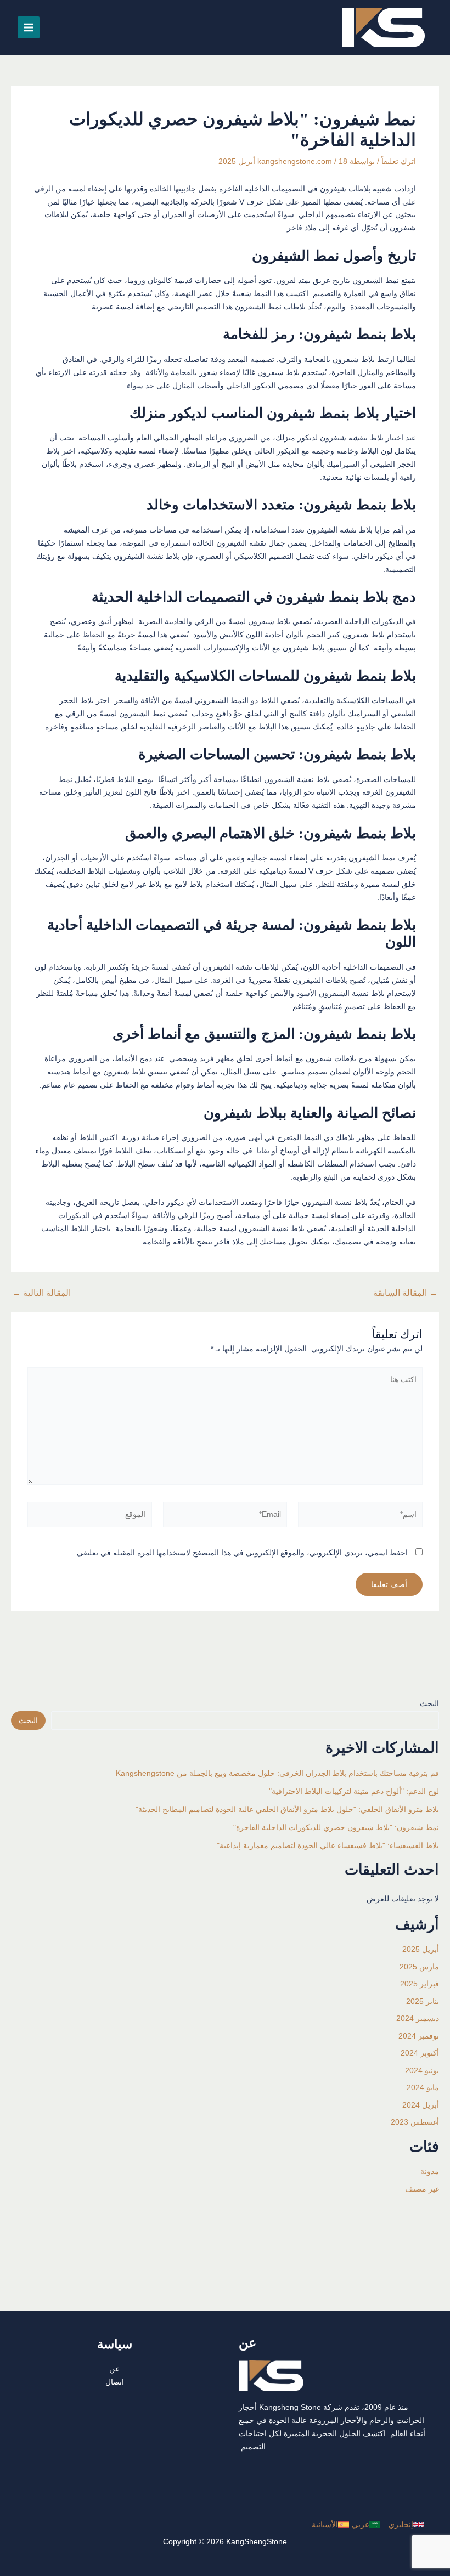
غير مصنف (422, 2189)
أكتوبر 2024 (420, 2053)
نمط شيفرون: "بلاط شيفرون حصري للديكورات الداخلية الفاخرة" (336, 1827)
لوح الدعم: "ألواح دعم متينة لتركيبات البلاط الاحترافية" (354, 1791)
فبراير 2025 (420, 1984)
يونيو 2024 (422, 2070)
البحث (429, 1703)
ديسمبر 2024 (418, 2018)
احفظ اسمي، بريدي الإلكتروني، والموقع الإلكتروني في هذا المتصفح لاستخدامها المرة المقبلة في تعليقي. (241, 1553)
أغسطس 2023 (415, 2122)
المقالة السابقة (406, 1293)
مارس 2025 (419, 1967)
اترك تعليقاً (399, 161)
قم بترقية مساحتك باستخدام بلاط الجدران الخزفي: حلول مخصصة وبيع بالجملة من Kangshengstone (277, 1773)
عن (114, 2369)
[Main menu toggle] (29, 27)
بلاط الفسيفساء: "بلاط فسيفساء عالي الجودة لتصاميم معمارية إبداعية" (328, 1845)
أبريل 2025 (421, 1949)
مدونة (430, 2171)
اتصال (115, 2382)
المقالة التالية (41, 1293)
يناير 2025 (423, 2001)
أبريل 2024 (421, 2105)
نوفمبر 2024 (419, 2036)
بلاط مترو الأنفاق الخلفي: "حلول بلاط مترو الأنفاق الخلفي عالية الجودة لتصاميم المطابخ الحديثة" (287, 1809)
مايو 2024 (423, 2087)
